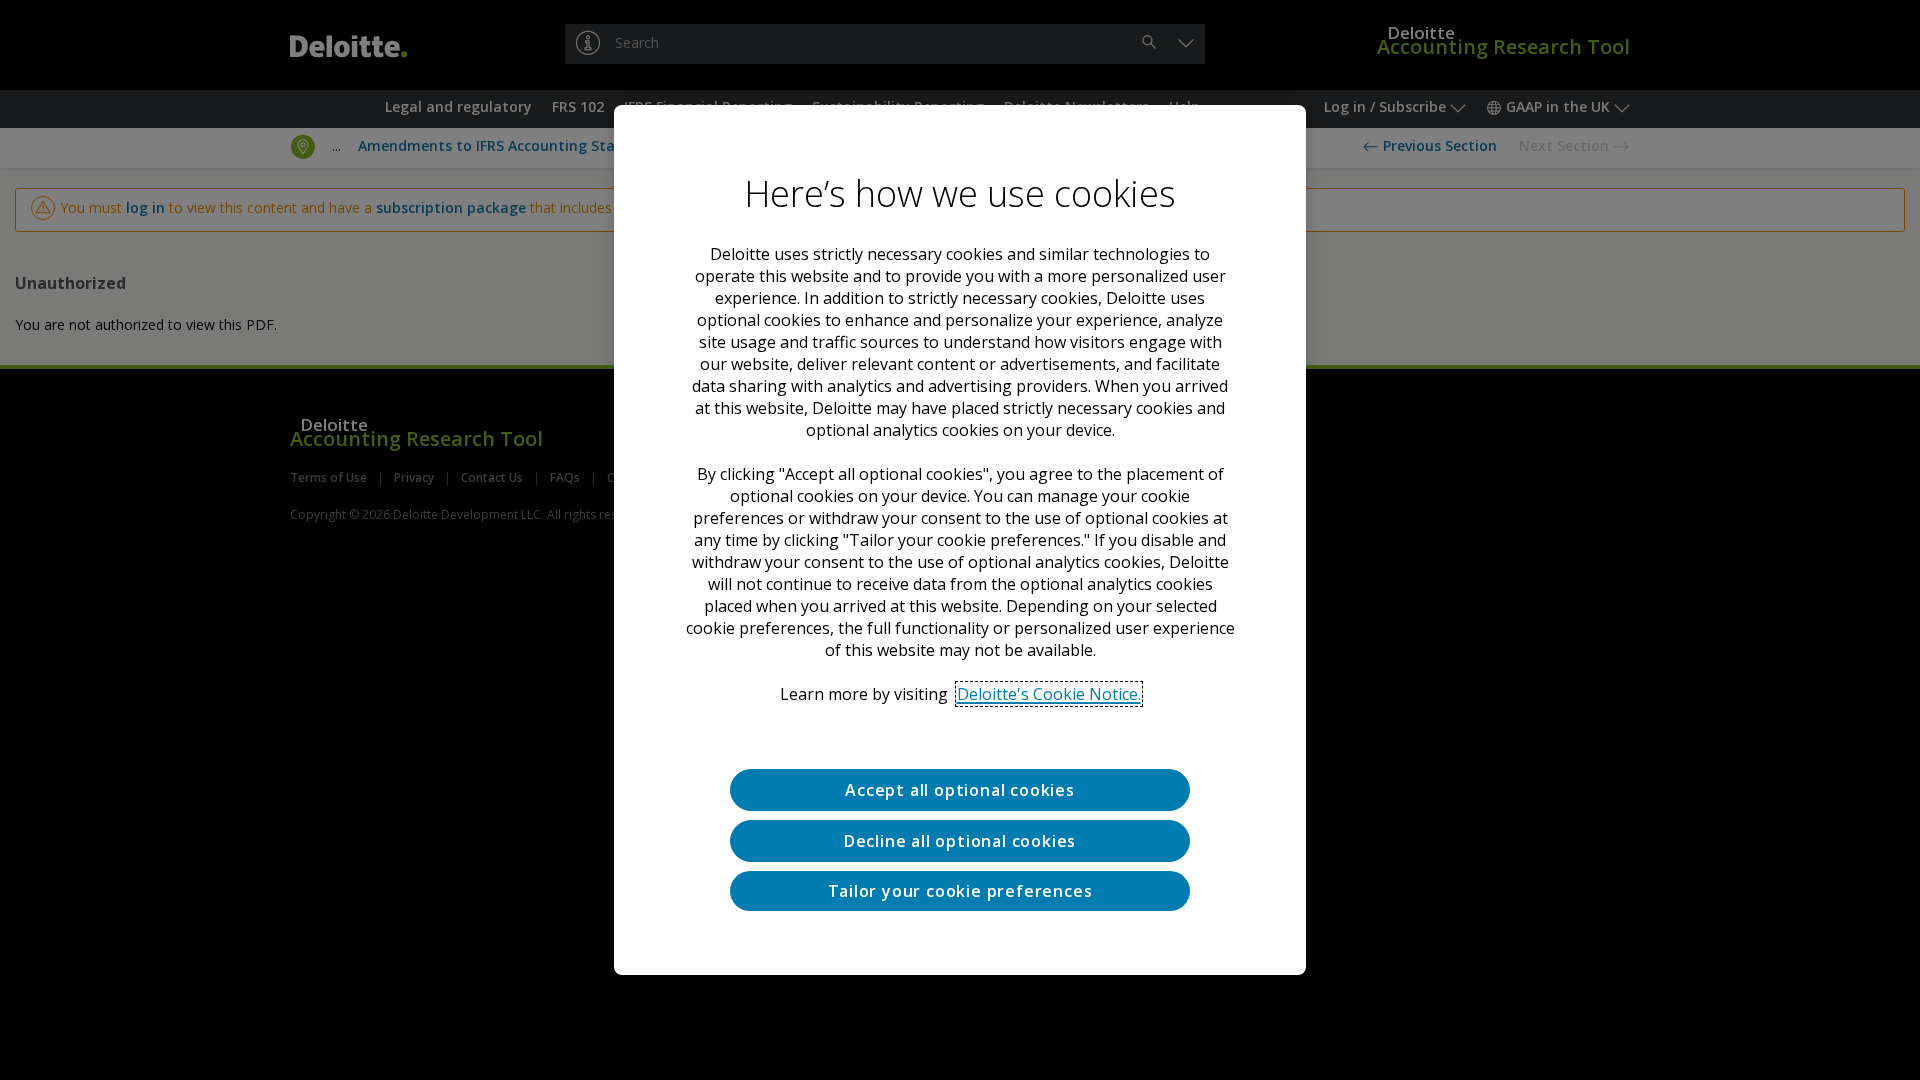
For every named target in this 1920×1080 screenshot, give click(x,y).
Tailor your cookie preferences (960, 891)
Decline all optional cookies (960, 841)
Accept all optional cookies (960, 790)
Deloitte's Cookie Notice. (1049, 694)
